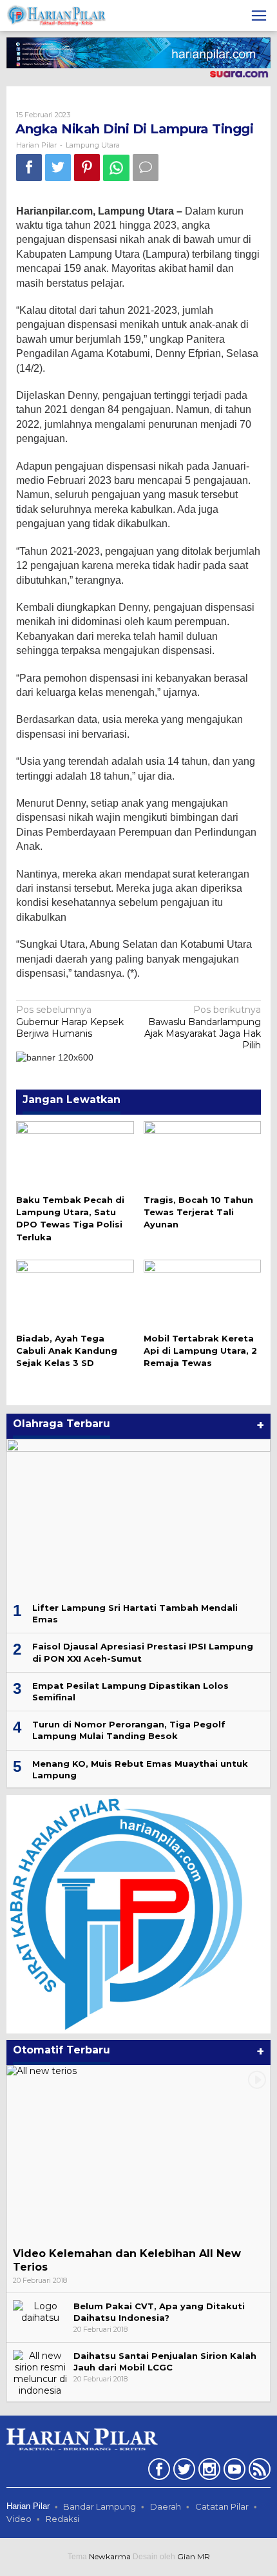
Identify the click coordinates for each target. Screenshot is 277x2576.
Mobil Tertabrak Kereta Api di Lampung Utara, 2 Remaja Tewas (200, 1350)
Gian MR (194, 2556)
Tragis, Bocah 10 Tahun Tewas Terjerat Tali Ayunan (198, 1212)
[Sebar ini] (29, 167)
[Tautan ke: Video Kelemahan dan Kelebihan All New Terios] (138, 2153)
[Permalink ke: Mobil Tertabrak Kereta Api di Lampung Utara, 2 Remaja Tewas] (203, 1293)
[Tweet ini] (58, 167)
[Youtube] (233, 2472)
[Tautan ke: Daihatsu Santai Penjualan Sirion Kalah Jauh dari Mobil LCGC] (40, 2372)
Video (19, 2519)
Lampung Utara (93, 145)
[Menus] (259, 15)
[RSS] (258, 2472)
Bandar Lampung (100, 2506)
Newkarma (110, 2556)
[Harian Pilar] (56, 15)
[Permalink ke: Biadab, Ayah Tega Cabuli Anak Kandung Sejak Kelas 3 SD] (75, 1293)
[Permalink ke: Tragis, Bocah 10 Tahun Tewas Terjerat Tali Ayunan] (203, 1155)
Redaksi (62, 2519)
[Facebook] (158, 2472)
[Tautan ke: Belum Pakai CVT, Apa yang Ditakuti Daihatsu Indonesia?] (40, 2311)
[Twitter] (183, 2472)
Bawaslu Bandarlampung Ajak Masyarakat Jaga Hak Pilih (203, 1027)
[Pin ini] (87, 167)
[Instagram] (208, 2472)
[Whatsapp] (116, 168)
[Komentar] (146, 167)
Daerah (166, 2506)
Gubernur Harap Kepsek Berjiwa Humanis (70, 1021)
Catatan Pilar (222, 2506)
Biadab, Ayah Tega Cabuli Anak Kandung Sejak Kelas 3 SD (67, 1350)
